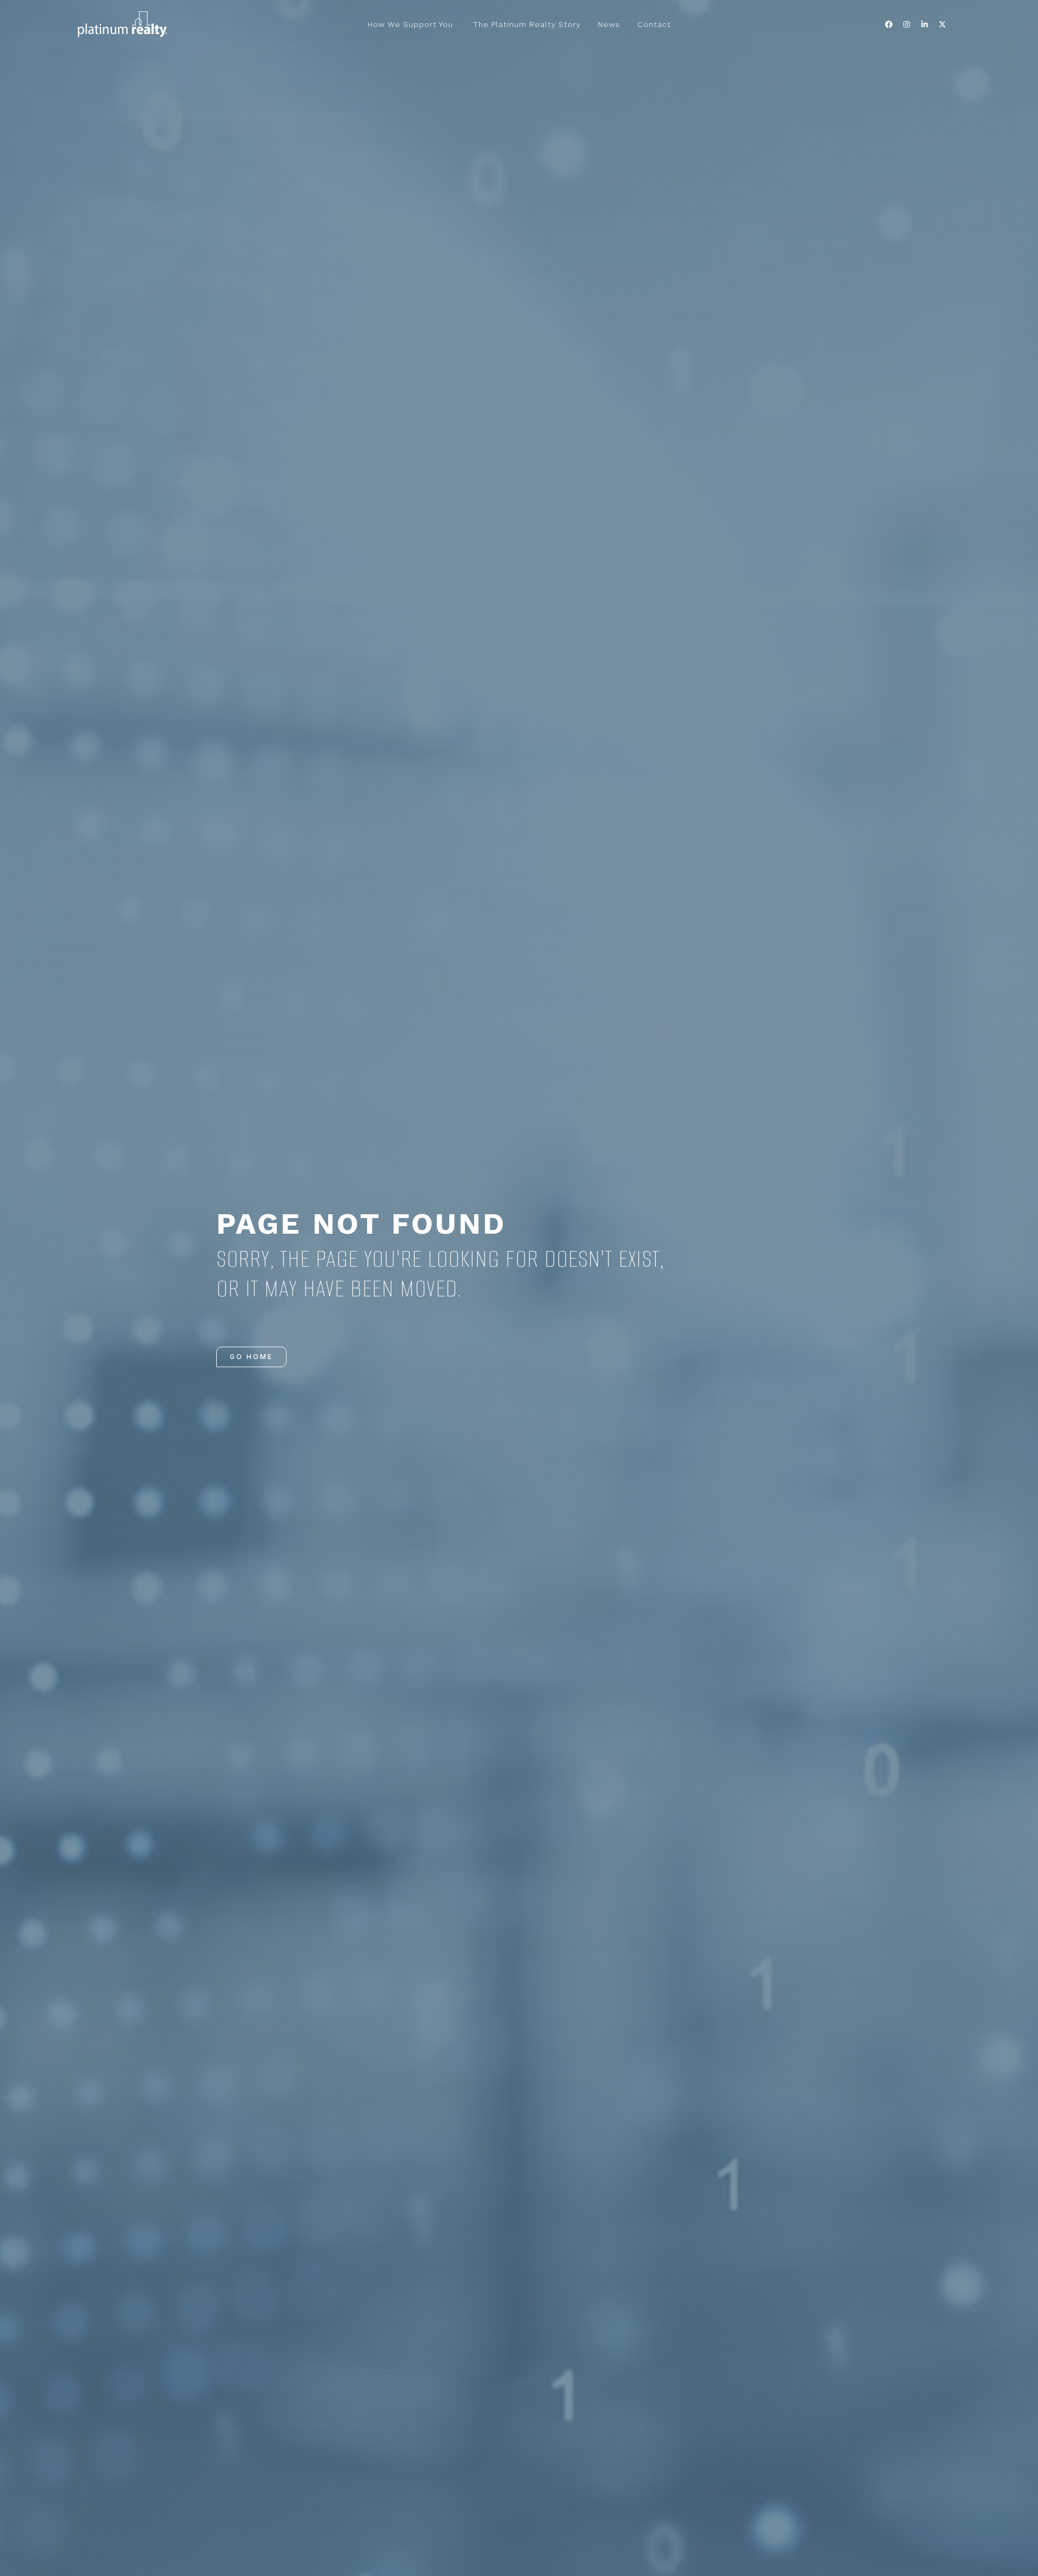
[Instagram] (907, 24)
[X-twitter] (942, 24)
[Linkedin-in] (924, 24)
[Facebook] (889, 24)
